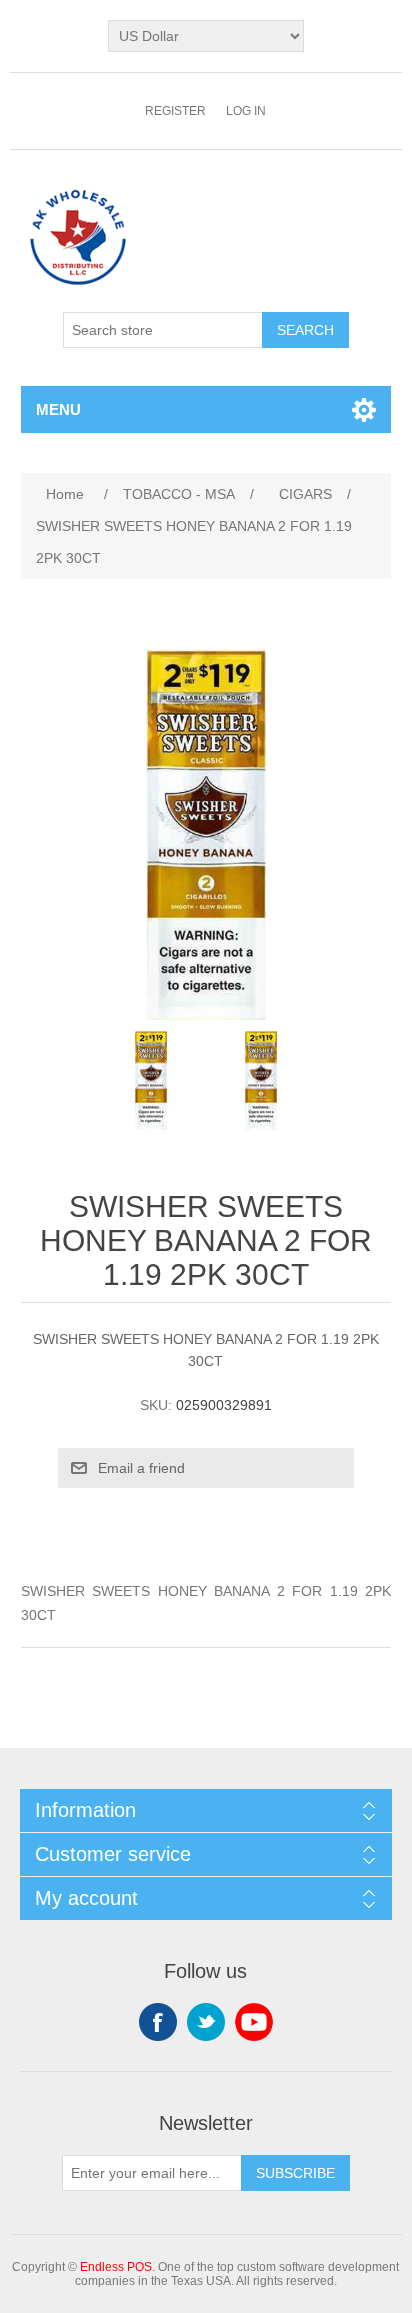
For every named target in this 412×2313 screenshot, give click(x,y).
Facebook (158, 2022)
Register (175, 111)
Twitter (206, 2022)
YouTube (254, 2022)
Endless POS (116, 2267)
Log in (246, 111)
